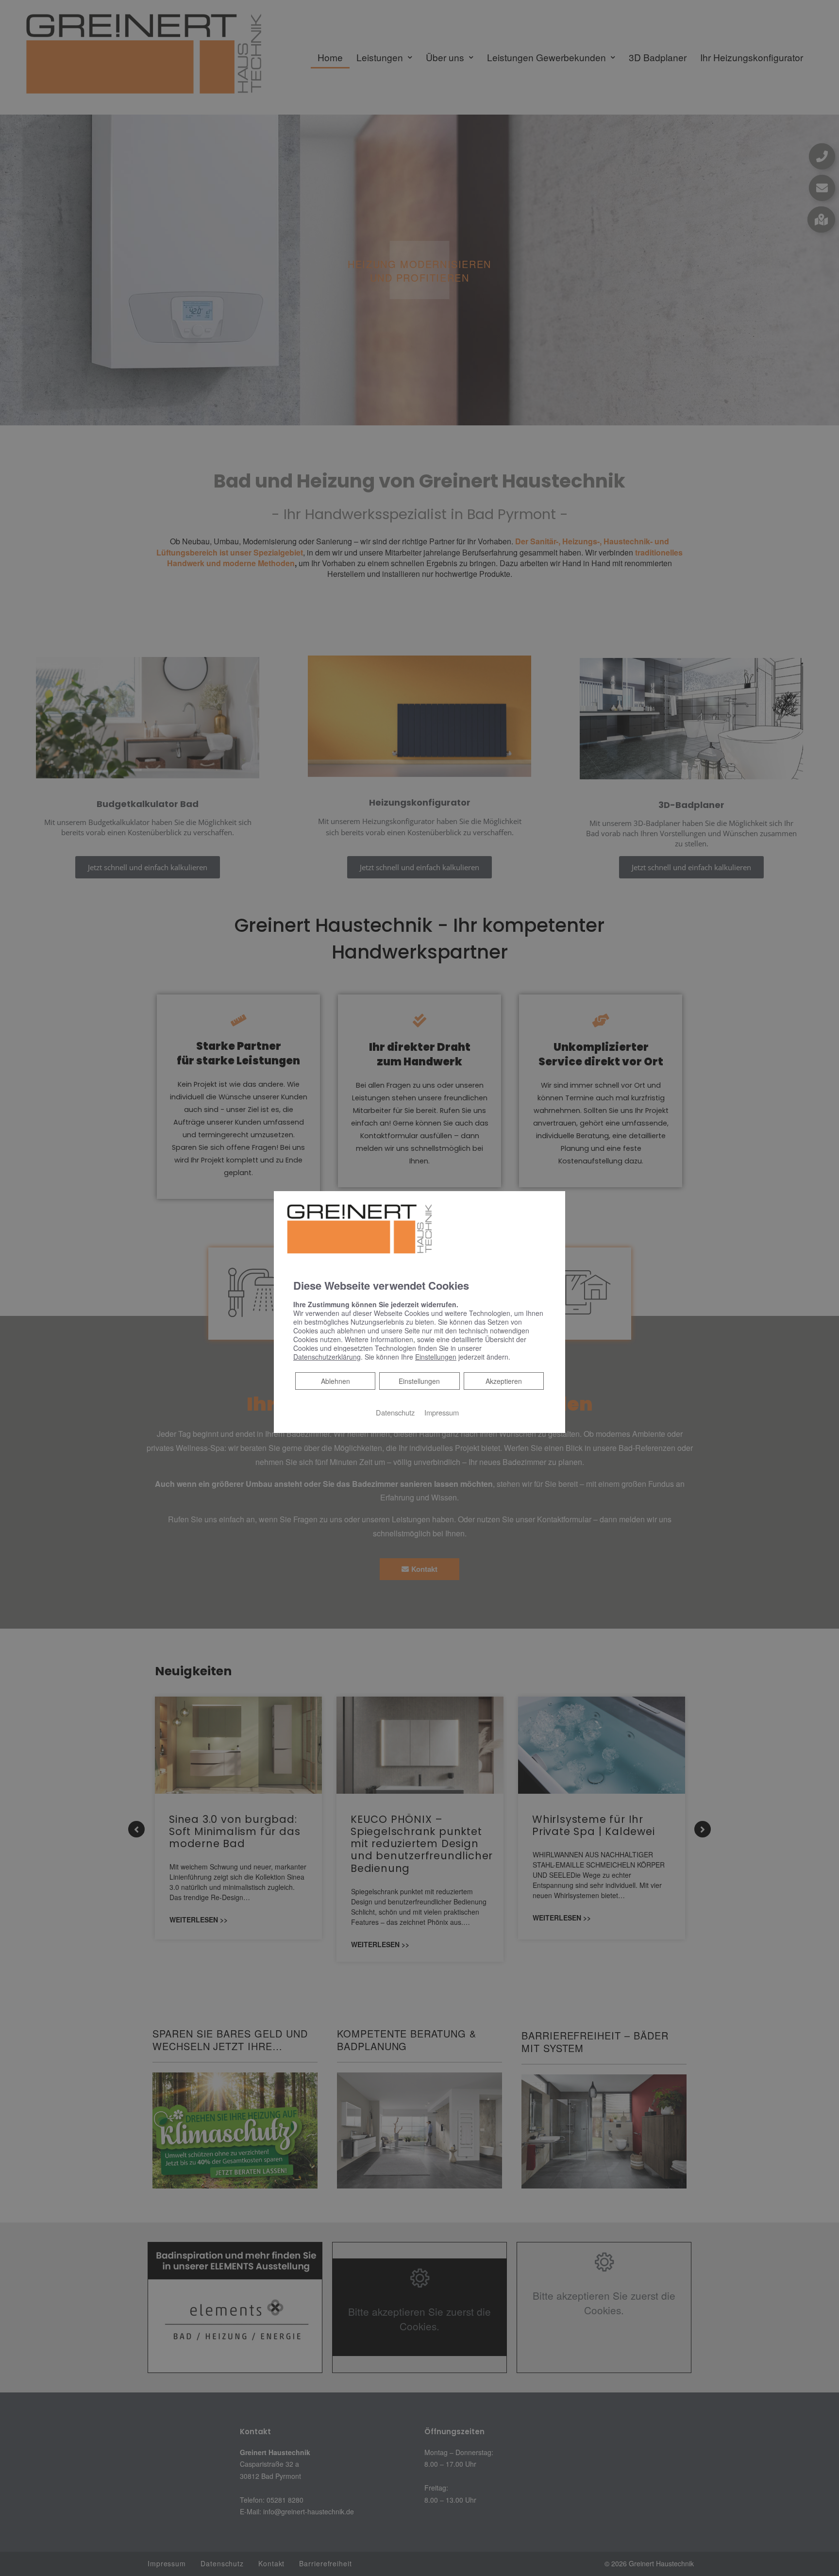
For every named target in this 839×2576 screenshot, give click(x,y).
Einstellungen (419, 1381)
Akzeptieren (504, 1381)
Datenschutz (395, 1412)
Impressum (442, 1412)
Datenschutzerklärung (327, 1356)
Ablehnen (335, 1380)
